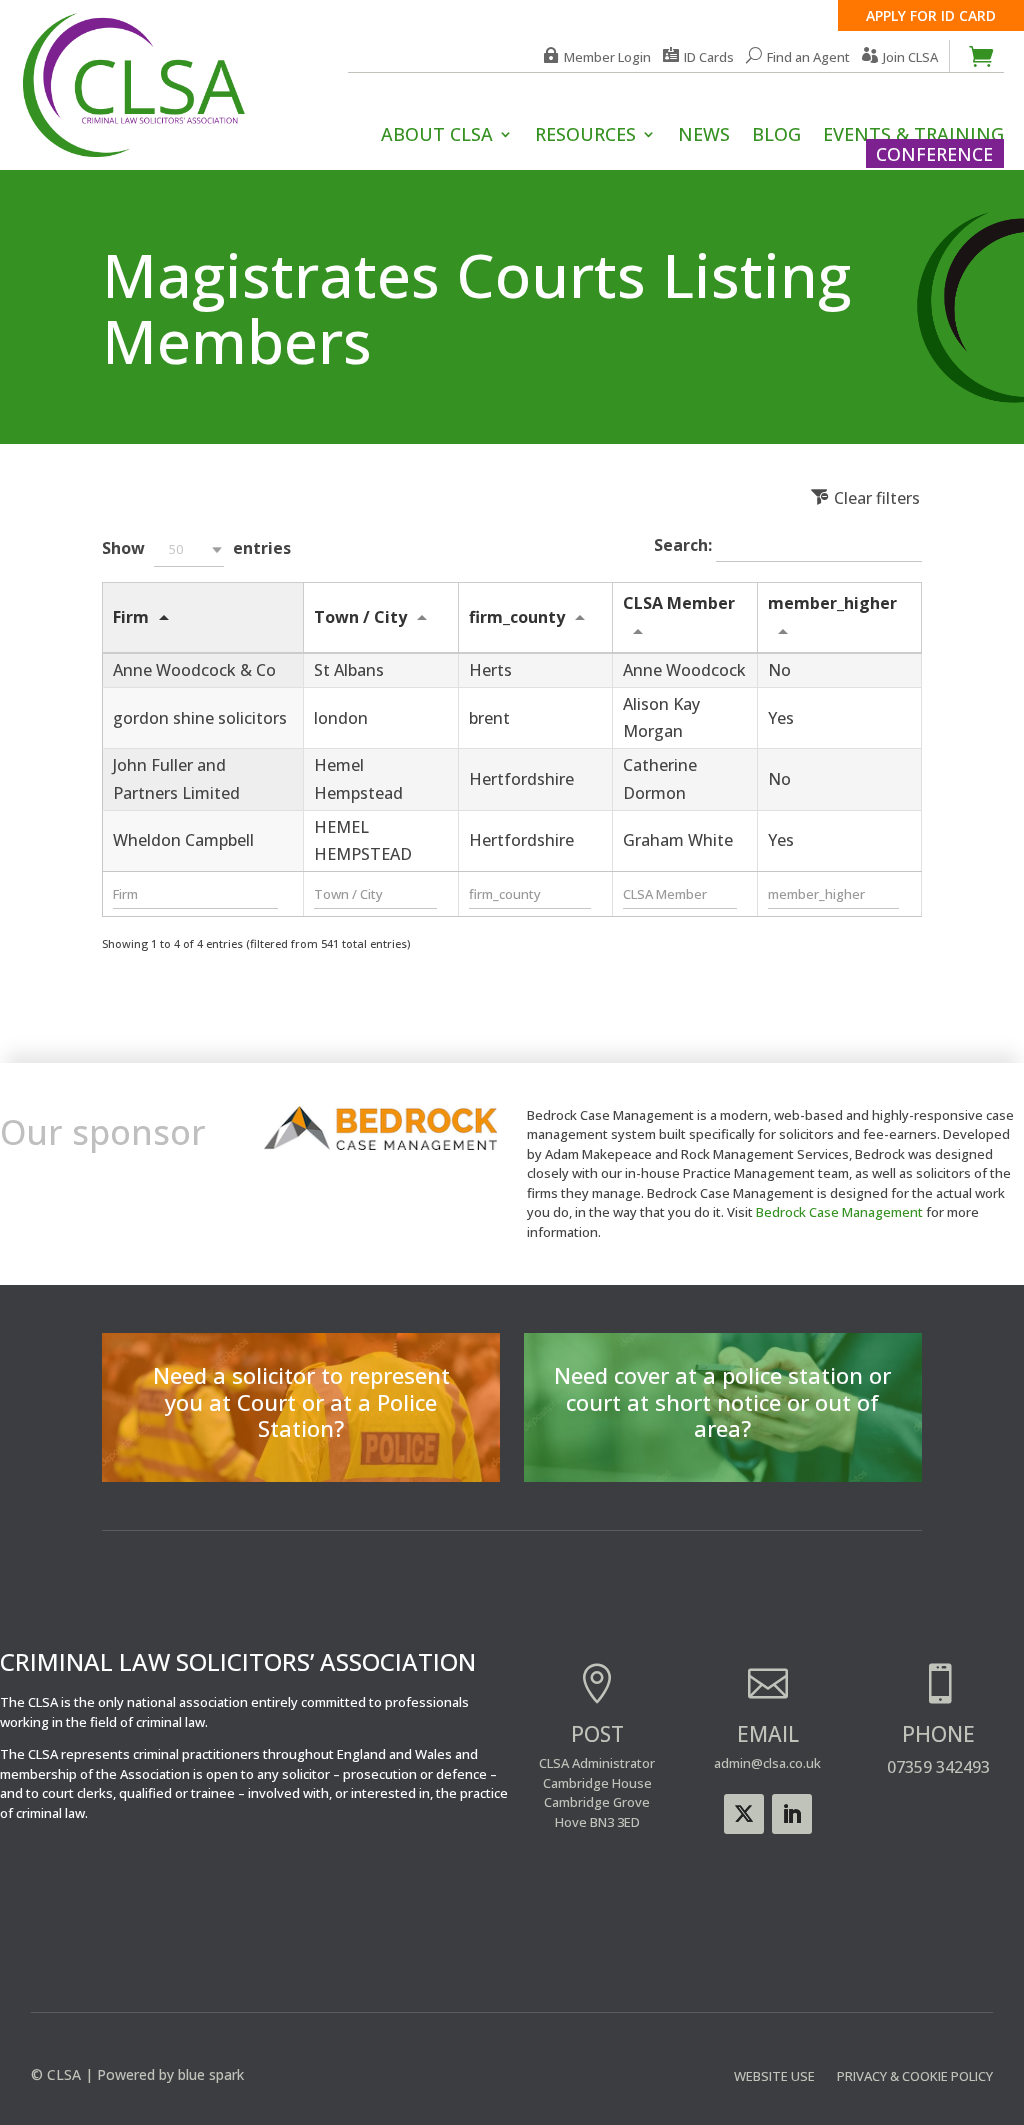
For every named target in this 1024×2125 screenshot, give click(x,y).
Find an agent (722, 1447)
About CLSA (437, 136)
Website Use (774, 2077)
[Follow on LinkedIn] (792, 1814)
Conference (934, 154)
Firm (131, 617)
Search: (685, 546)
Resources (585, 136)
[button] (189, 549)
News (704, 136)
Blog (776, 136)
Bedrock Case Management (839, 1212)
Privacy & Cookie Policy (915, 2077)
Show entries (196, 548)
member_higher (832, 603)
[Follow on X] (744, 1814)
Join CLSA (910, 57)
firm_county (517, 617)
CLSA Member (679, 603)
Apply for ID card (931, 15)
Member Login (607, 57)
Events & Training (913, 136)
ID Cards (709, 57)
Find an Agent (808, 57)
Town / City (360, 617)
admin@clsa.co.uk (767, 1763)
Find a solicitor (301, 1447)
